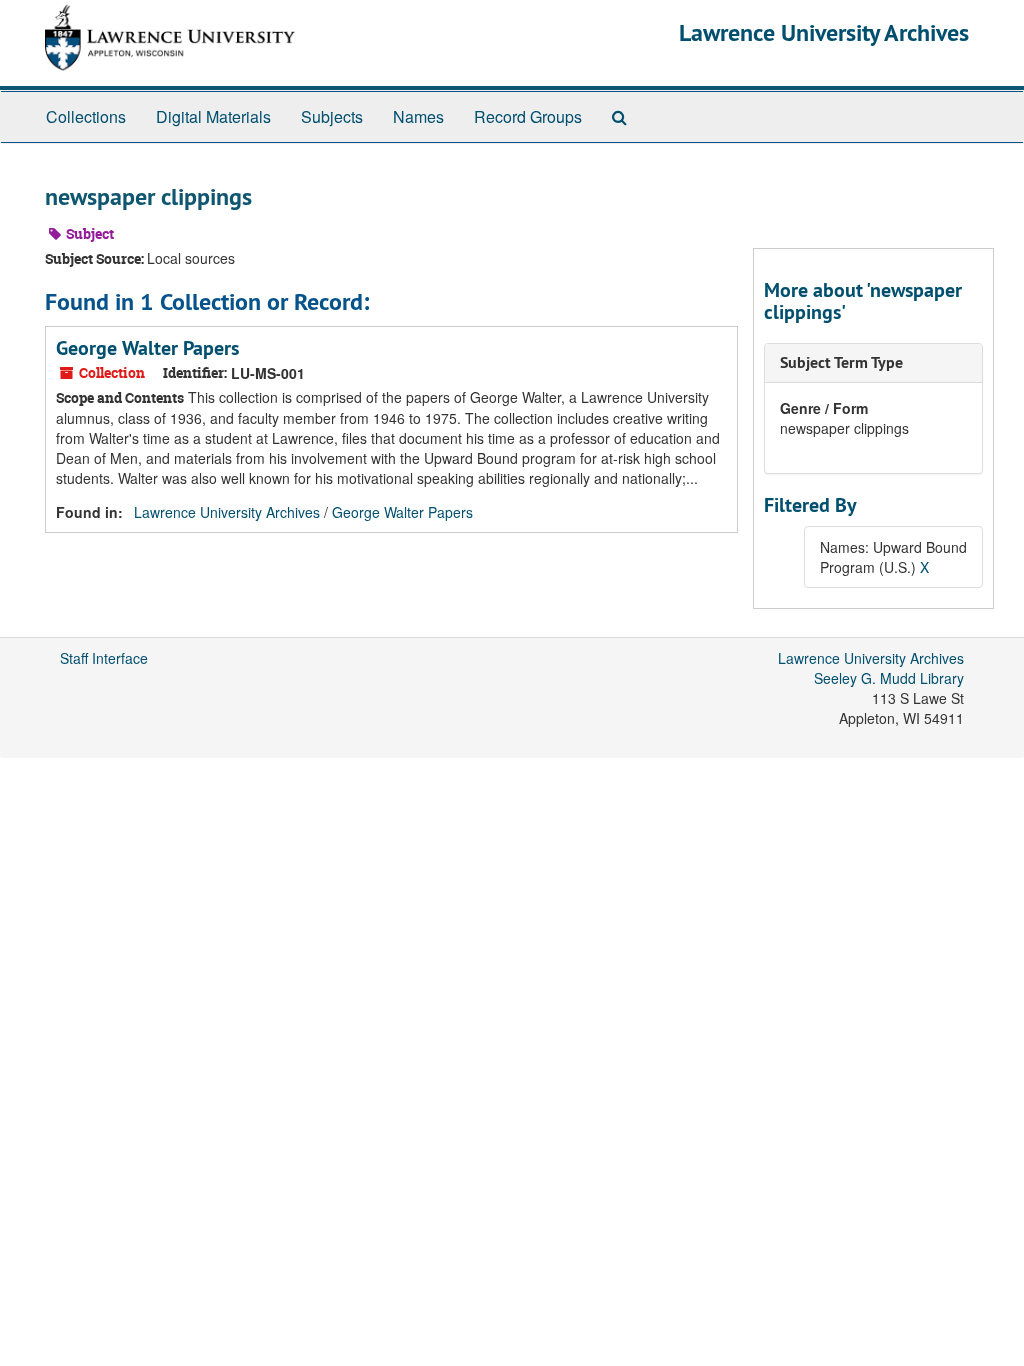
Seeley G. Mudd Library (889, 678)
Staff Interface (104, 658)
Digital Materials (213, 116)
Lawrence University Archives (824, 32)
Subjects (332, 116)
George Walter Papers (147, 348)
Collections (86, 116)
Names (418, 116)
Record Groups (528, 116)
